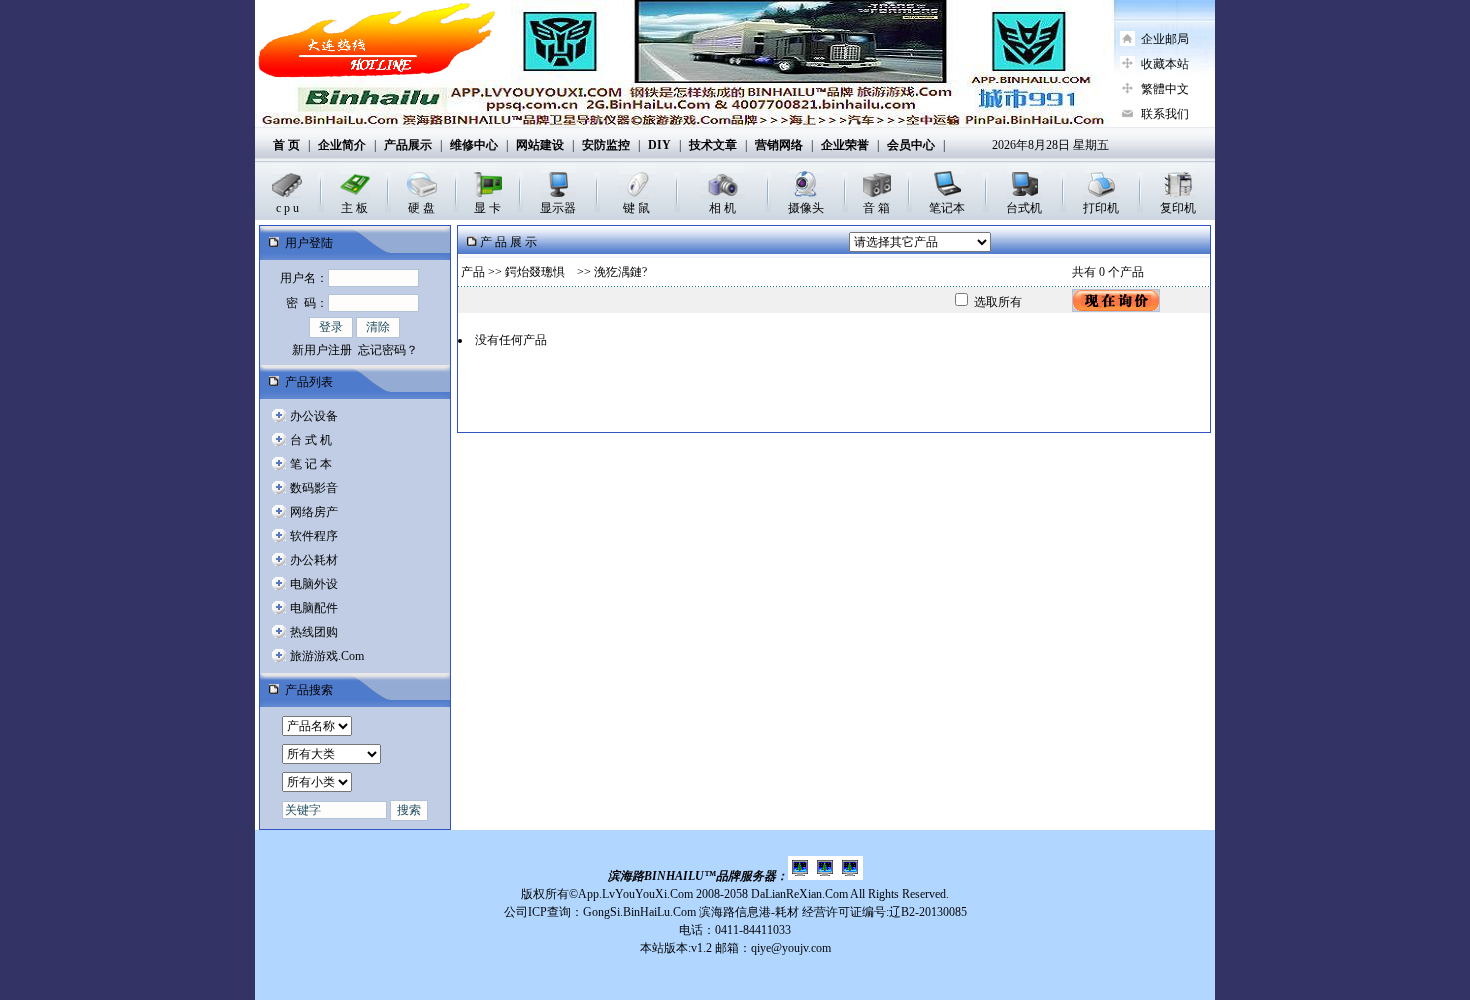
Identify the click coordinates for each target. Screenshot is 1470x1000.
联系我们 (1165, 114)
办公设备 (314, 416)
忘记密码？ (388, 350)
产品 (473, 272)
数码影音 (314, 488)
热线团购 (314, 632)
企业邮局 (1165, 39)
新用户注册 (322, 350)
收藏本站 (1165, 64)
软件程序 (314, 536)
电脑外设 (314, 584)
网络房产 (314, 512)
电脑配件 (314, 608)
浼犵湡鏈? (620, 272)
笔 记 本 (311, 464)
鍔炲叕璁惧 (539, 272)
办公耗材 (314, 560)
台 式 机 (311, 440)
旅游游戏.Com (327, 656)
